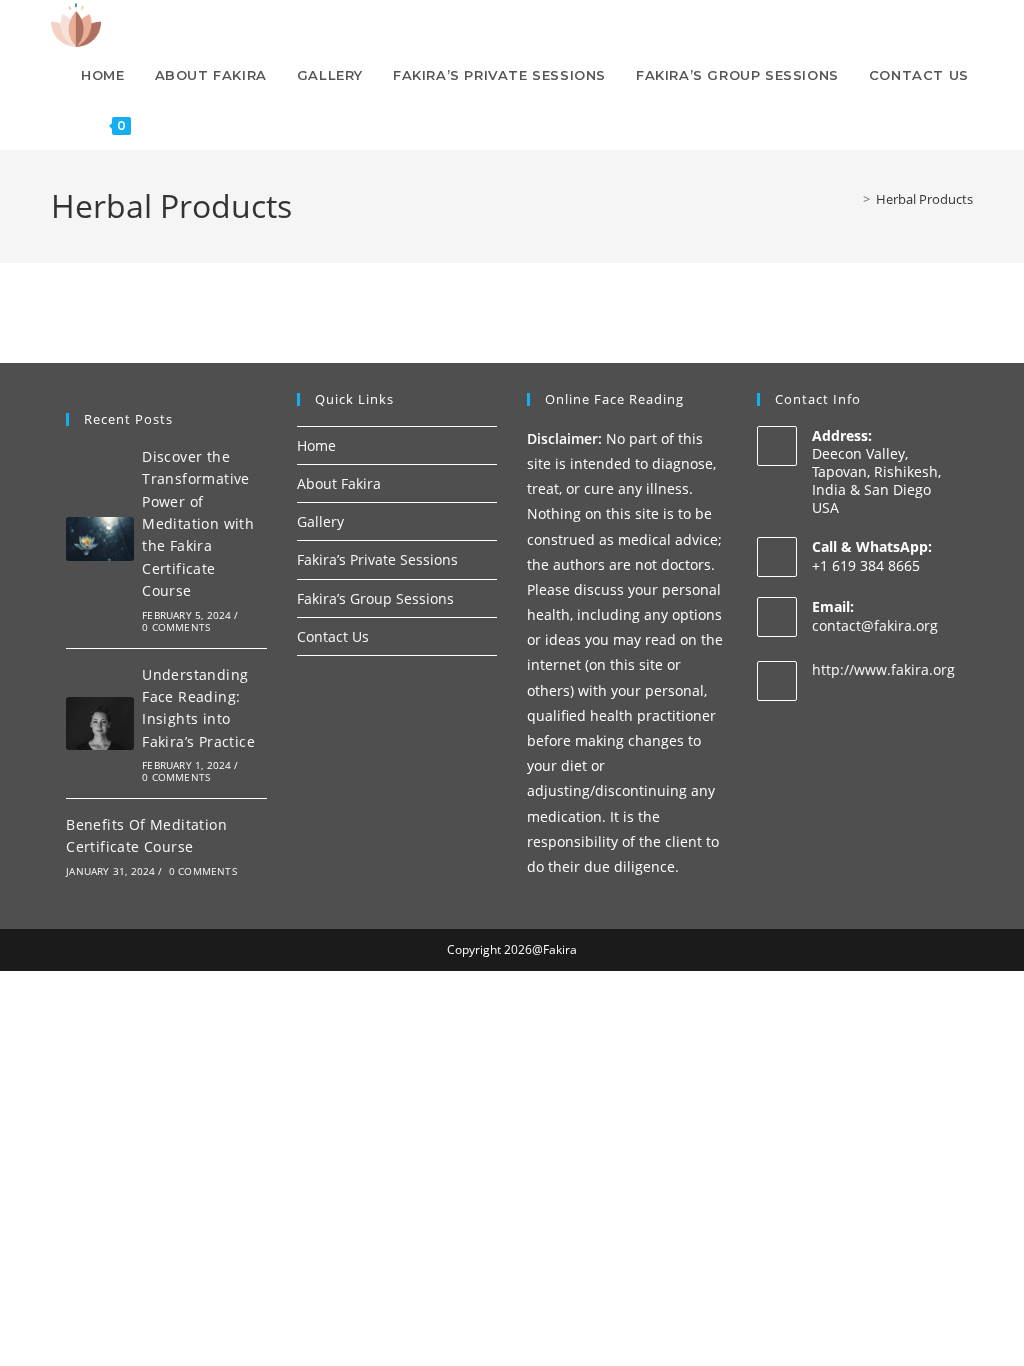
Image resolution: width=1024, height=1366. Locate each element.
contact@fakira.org (875, 625)
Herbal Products (924, 199)
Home (316, 445)
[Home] (852, 199)
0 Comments (176, 627)
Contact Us (333, 636)
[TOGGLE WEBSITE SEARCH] (166, 125)
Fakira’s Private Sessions (377, 559)
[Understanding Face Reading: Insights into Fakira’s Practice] (100, 723)
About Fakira (339, 483)
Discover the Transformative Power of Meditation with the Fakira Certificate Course (198, 523)
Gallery (320, 521)
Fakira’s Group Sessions (375, 598)
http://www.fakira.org (883, 669)
